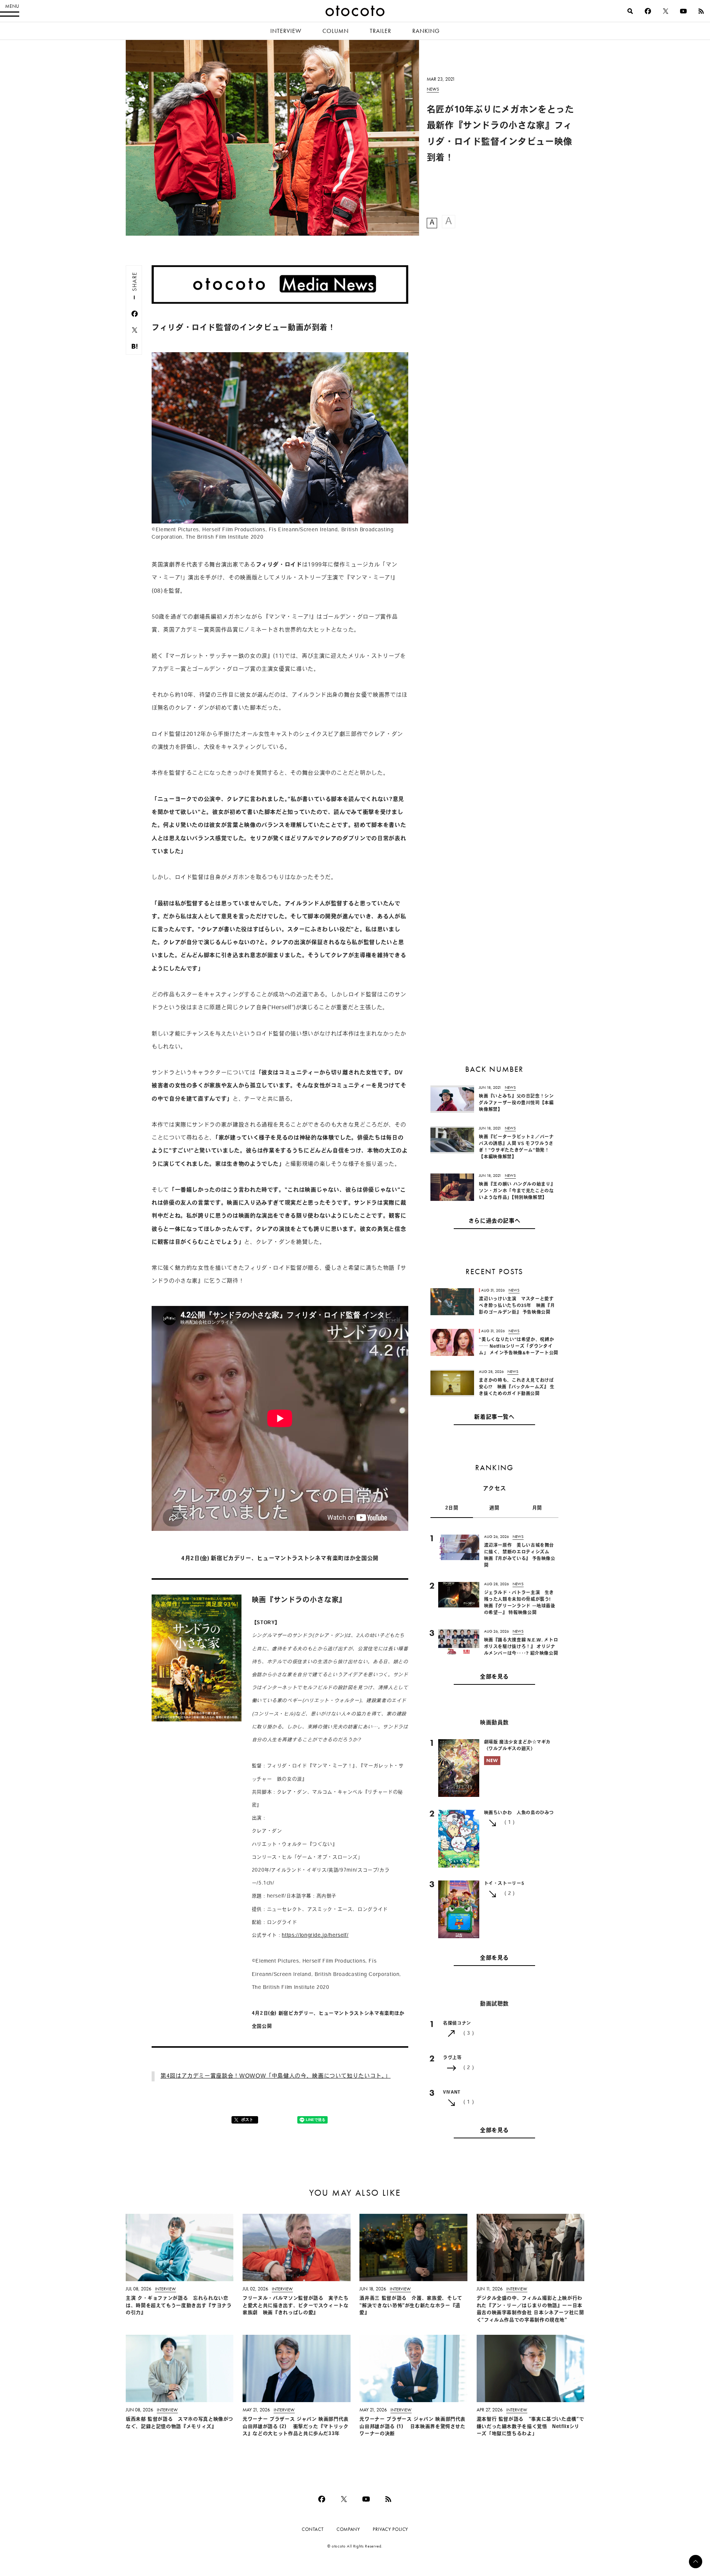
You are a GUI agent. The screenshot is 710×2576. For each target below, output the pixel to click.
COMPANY (348, 2529)
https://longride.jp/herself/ (315, 1935)
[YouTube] (683, 11)
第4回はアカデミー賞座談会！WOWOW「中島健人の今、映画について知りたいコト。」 (275, 2076)
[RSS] (701, 11)
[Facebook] (648, 11)
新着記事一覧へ (494, 1417)
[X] (666, 11)
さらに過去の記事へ (495, 1221)
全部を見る (494, 1677)
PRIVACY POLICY (390, 2529)
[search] (630, 11)
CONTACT (313, 2529)
